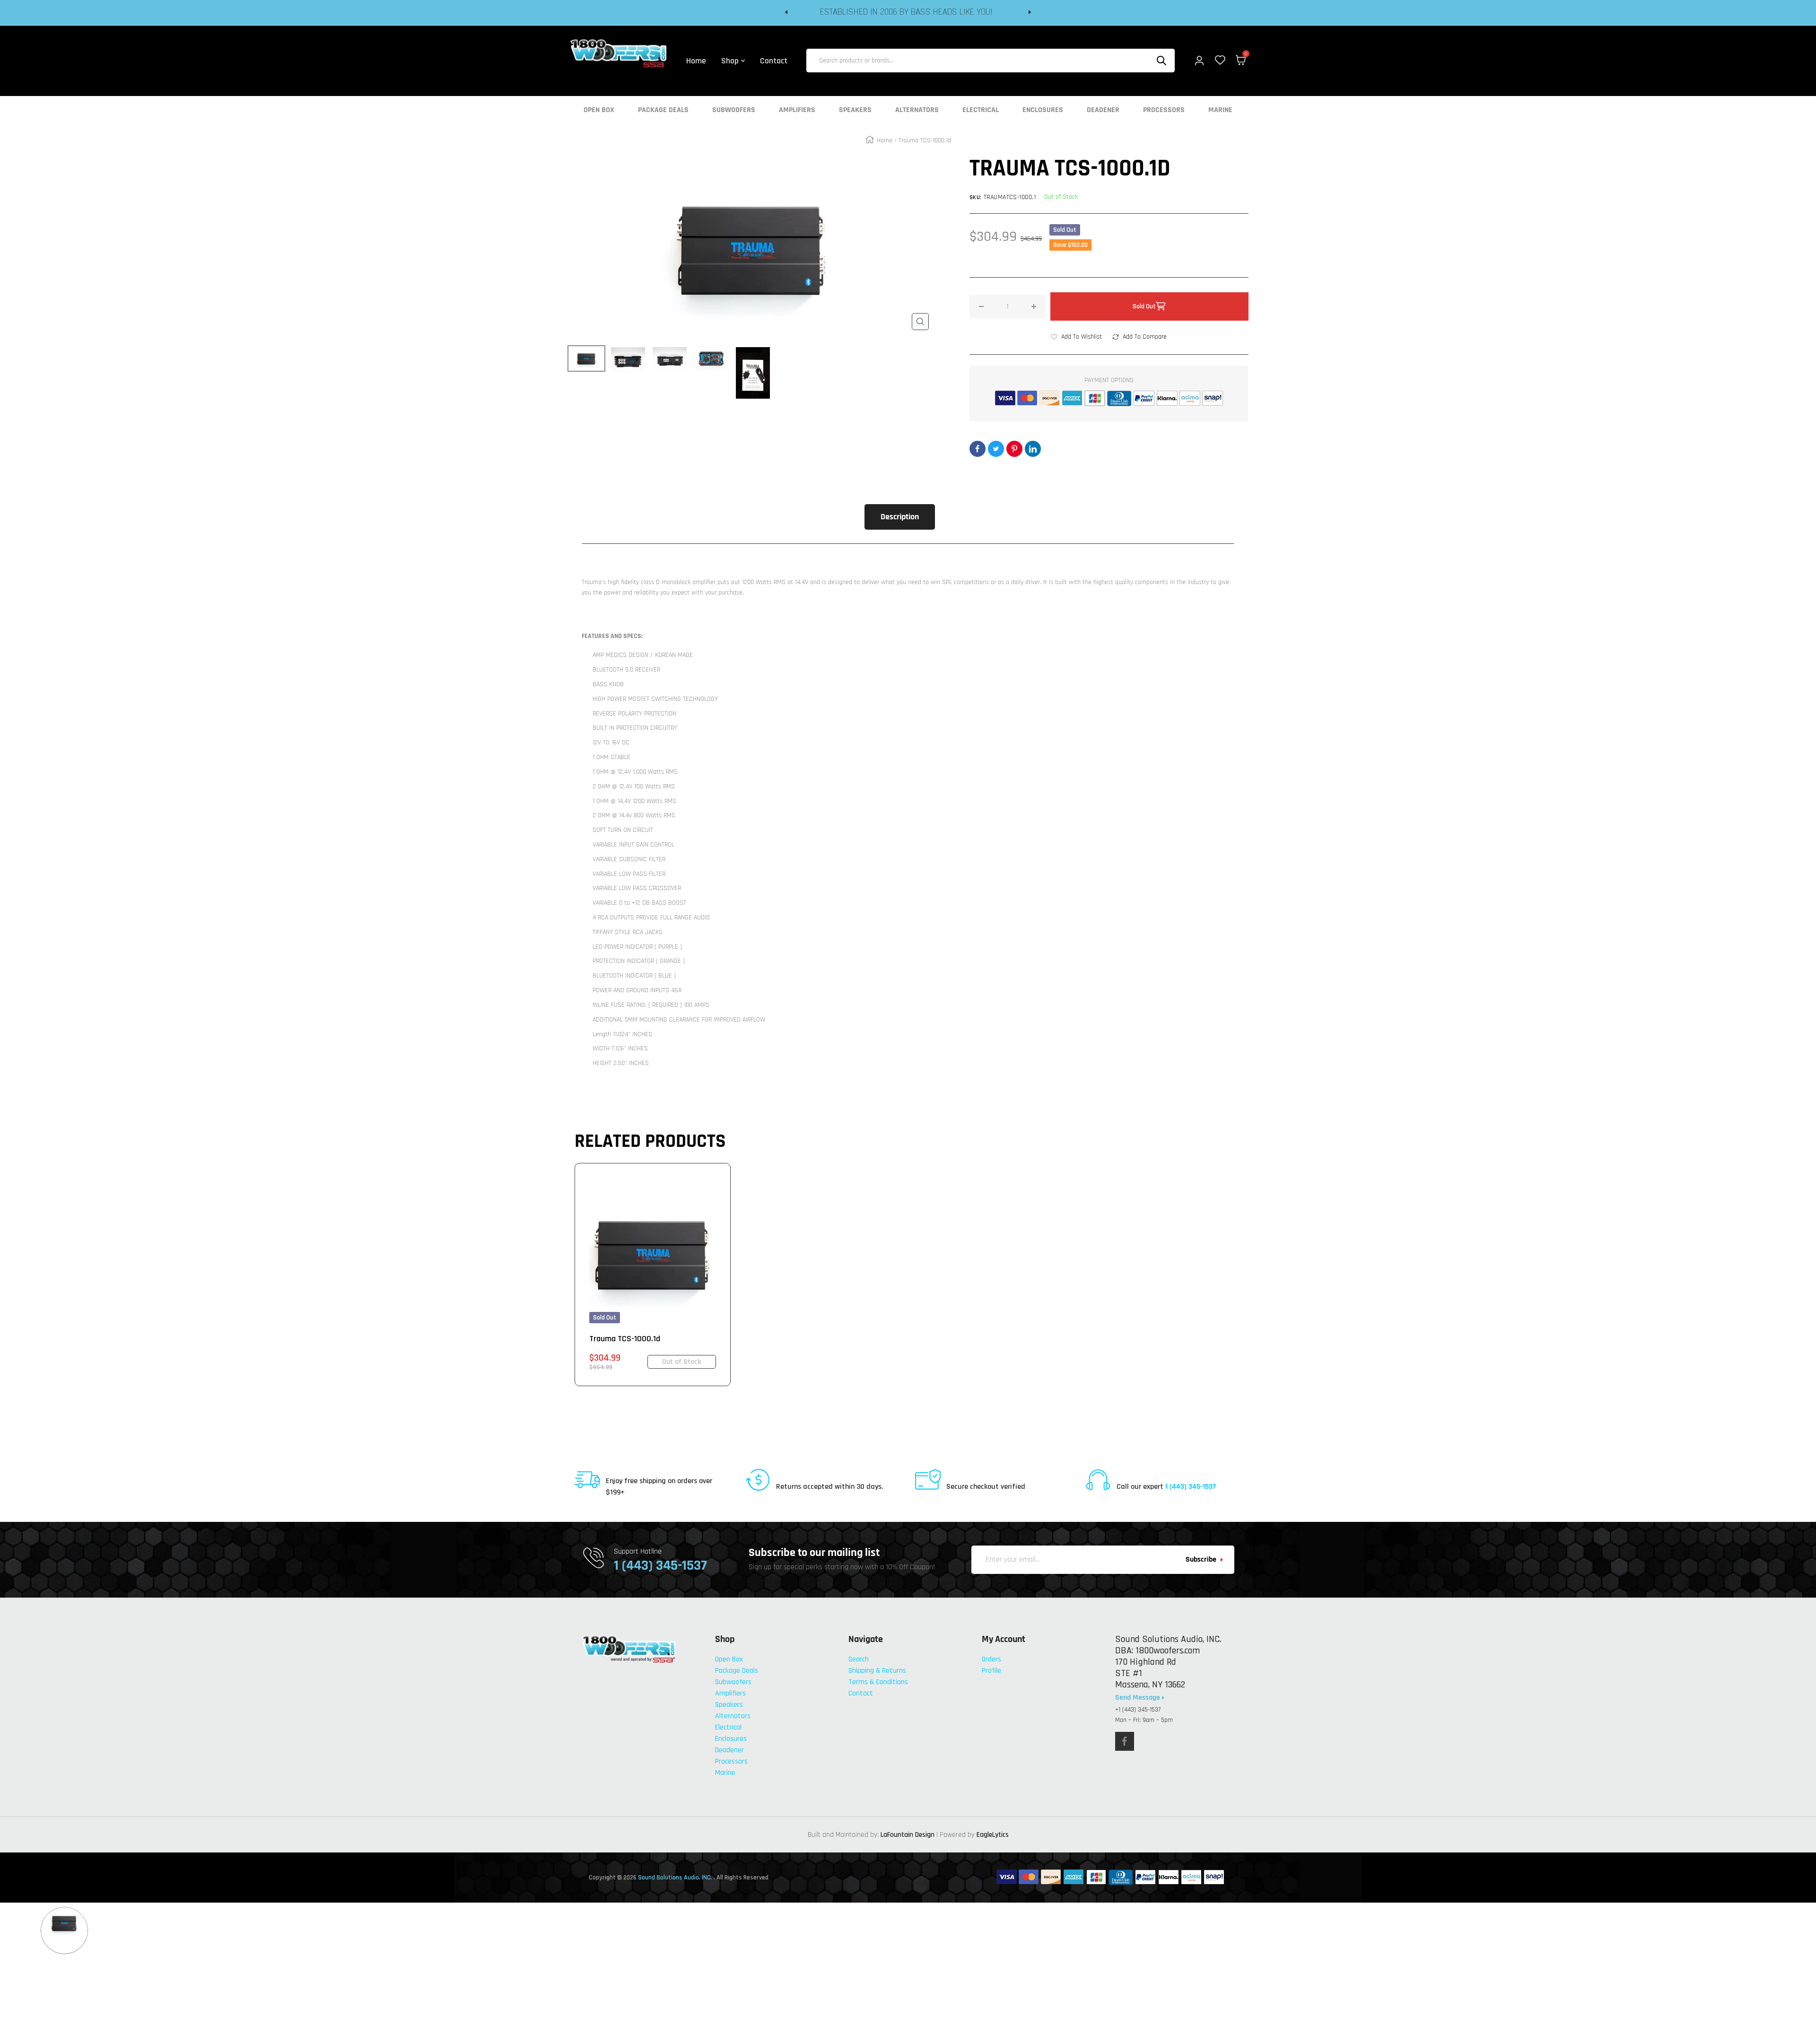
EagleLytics (993, 1835)
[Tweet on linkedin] (1033, 449)
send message (1139, 1698)
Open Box (599, 110)
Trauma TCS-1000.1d (625, 1339)
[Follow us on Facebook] (1125, 1741)
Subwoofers (734, 110)
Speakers (855, 110)
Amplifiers (797, 110)
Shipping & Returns (877, 1671)
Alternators (917, 110)
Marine (1220, 110)
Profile (991, 1671)
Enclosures (1043, 110)
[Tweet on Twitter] (996, 449)
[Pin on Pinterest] (1014, 449)
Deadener (1103, 110)
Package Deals (663, 110)
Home (885, 140)
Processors (1164, 110)
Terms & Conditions (878, 1682)
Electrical (981, 110)
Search (859, 1659)
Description (900, 517)
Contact (861, 1693)
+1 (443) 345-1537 (1138, 1710)
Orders (991, 1659)
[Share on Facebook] (978, 449)
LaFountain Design (908, 1835)
